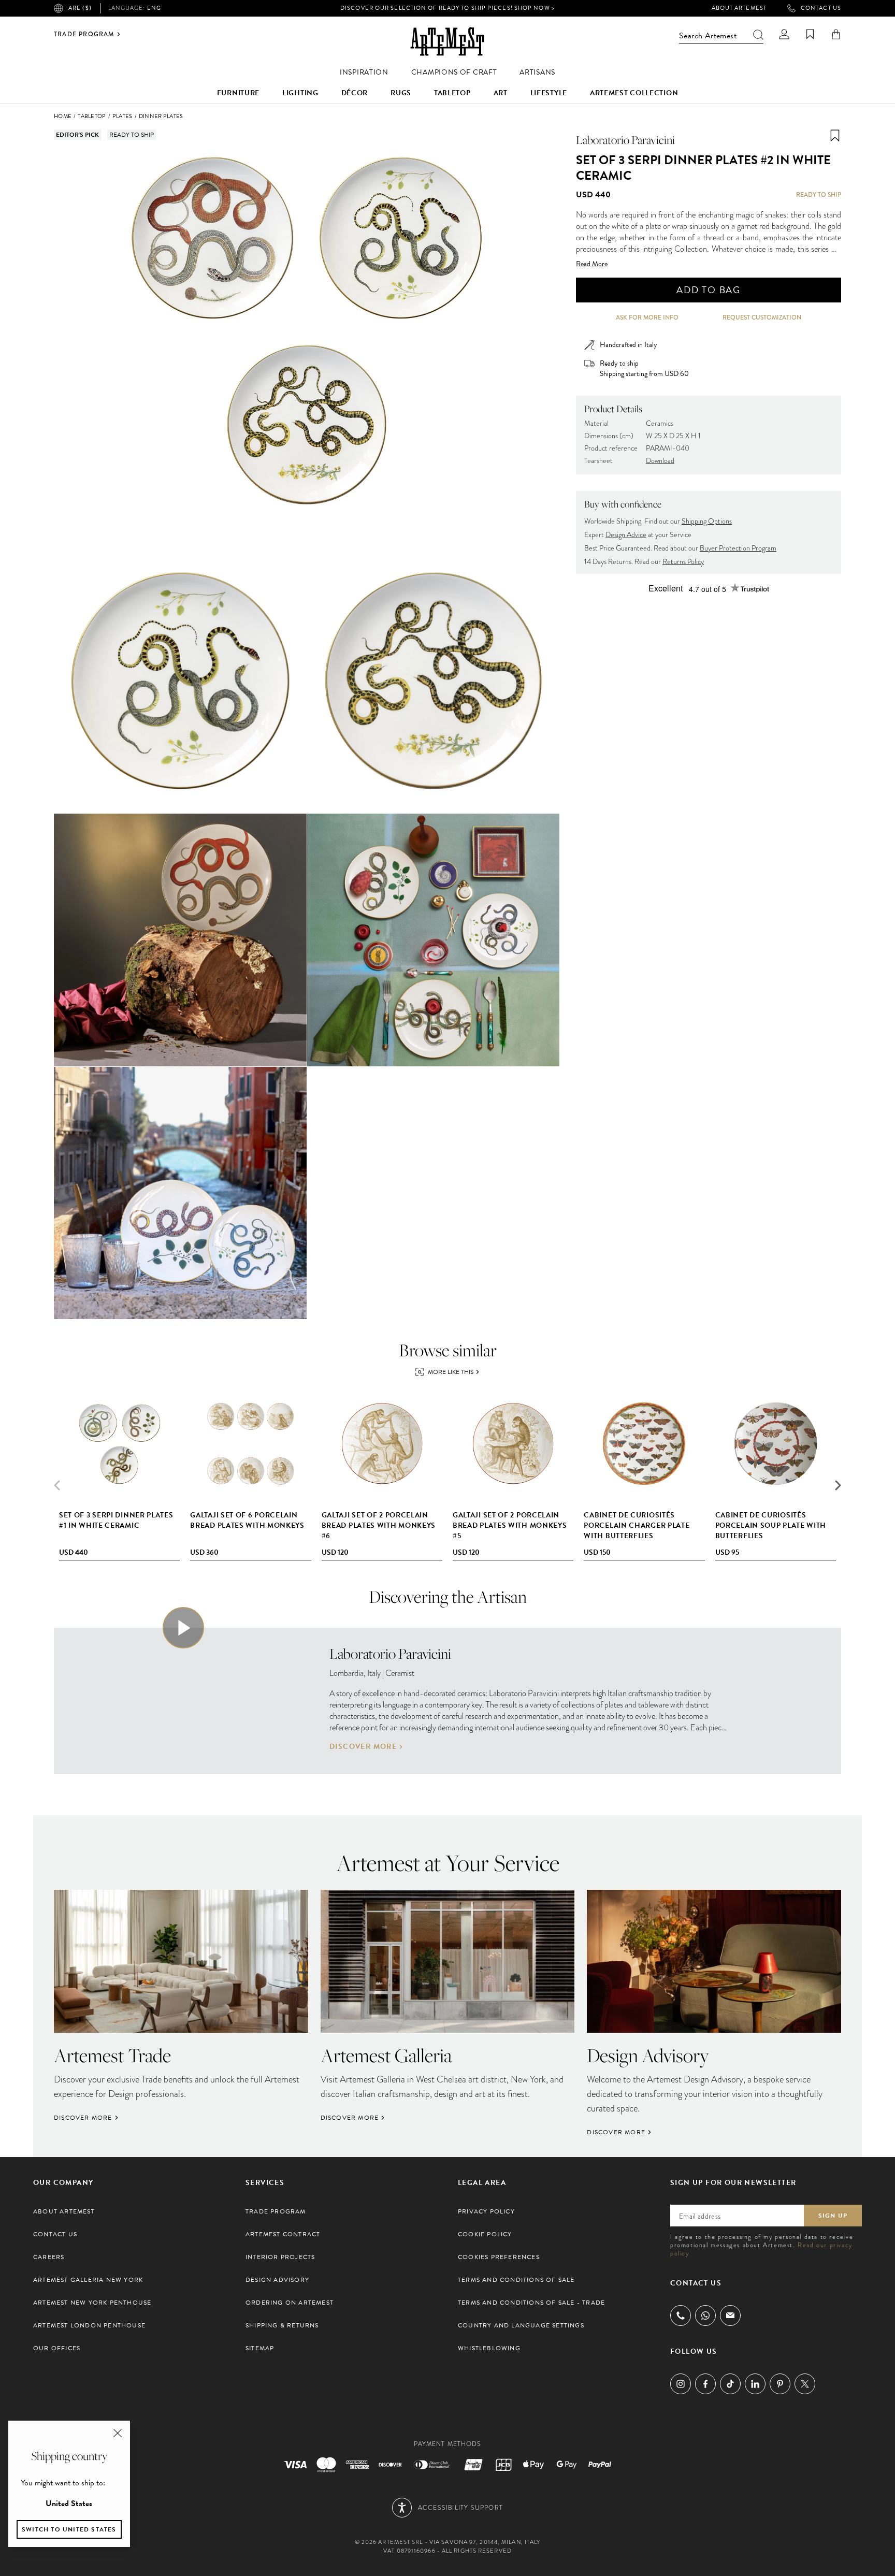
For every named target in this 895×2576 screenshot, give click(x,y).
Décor (355, 93)
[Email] (730, 2315)
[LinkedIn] (755, 2384)
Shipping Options (707, 521)
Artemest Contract (283, 2234)
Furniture (238, 93)
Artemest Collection (634, 93)
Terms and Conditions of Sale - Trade (531, 2303)
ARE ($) (80, 8)
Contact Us (821, 8)
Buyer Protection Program (738, 548)
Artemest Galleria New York (88, 2280)
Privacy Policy (486, 2211)
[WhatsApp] (705, 2315)
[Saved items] (810, 34)
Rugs (401, 93)
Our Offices (57, 2348)
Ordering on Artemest (290, 2303)
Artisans (537, 72)
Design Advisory (277, 2280)
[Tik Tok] (730, 2384)
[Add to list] (835, 136)
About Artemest (739, 8)
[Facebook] (705, 2384)
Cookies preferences (499, 2257)
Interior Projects (280, 2257)
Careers (49, 2257)
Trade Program (84, 34)
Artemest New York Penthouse (92, 2303)
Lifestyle (549, 93)
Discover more (363, 1747)
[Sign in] (784, 34)
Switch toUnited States (69, 2529)
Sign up (833, 2216)
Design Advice (626, 535)
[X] (805, 2384)
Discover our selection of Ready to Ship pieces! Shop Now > (447, 8)
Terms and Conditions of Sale (516, 2280)
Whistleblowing (489, 2348)
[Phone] (681, 2315)
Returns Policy (683, 562)
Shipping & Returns (282, 2325)
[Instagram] (681, 2384)
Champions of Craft (454, 72)
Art (501, 93)
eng (135, 8)
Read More (592, 264)
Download (660, 461)
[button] (838, 1485)
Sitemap (260, 2348)
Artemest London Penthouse (89, 2325)
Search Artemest (708, 36)
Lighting (300, 93)
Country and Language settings (521, 2325)
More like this (451, 1372)
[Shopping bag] (836, 34)
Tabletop (452, 93)
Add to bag (709, 290)
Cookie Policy (485, 2234)
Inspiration (364, 72)
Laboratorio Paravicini (625, 140)
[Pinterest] (780, 2384)
